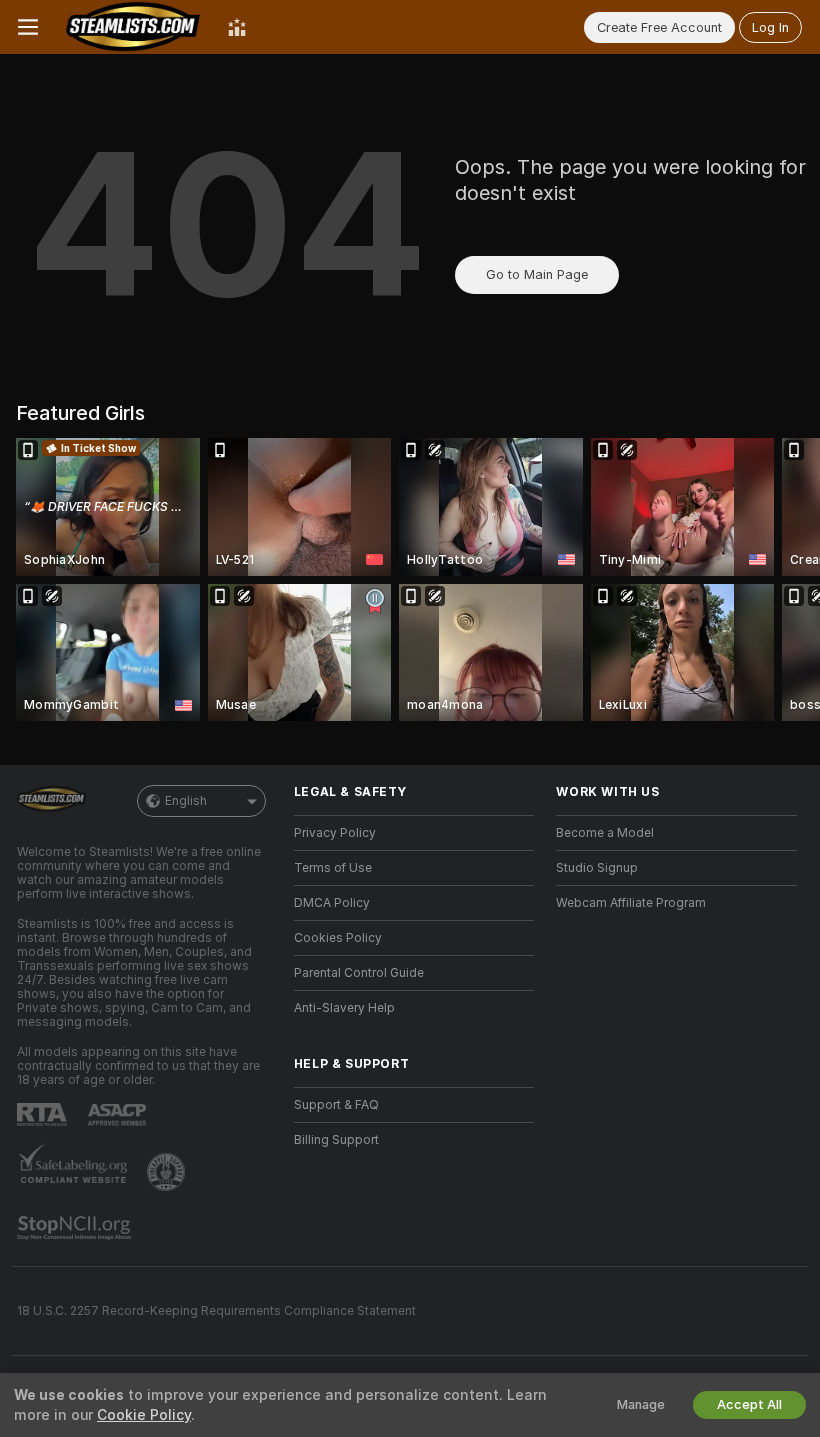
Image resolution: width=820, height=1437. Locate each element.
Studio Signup (597, 868)
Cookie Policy (144, 1415)
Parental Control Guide (359, 973)
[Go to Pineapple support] (168, 1172)
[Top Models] (237, 27)
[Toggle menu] (28, 27)
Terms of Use (333, 868)
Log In (770, 27)
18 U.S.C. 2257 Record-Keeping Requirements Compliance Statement (216, 1311)
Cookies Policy (338, 938)
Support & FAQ (336, 1105)
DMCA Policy (332, 903)
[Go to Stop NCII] (76, 1228)
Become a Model (605, 833)
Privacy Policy (335, 833)
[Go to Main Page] (133, 27)
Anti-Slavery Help (344, 1008)
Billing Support (336, 1140)
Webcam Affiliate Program (631, 903)
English (186, 801)
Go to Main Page (537, 274)
